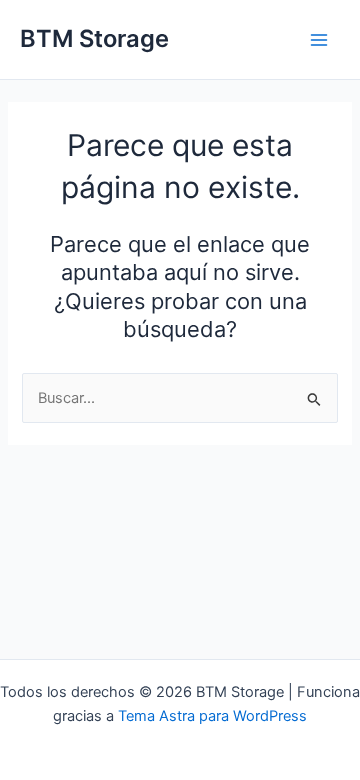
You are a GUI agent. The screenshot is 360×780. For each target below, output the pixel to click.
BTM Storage (94, 38)
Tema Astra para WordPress (212, 716)
